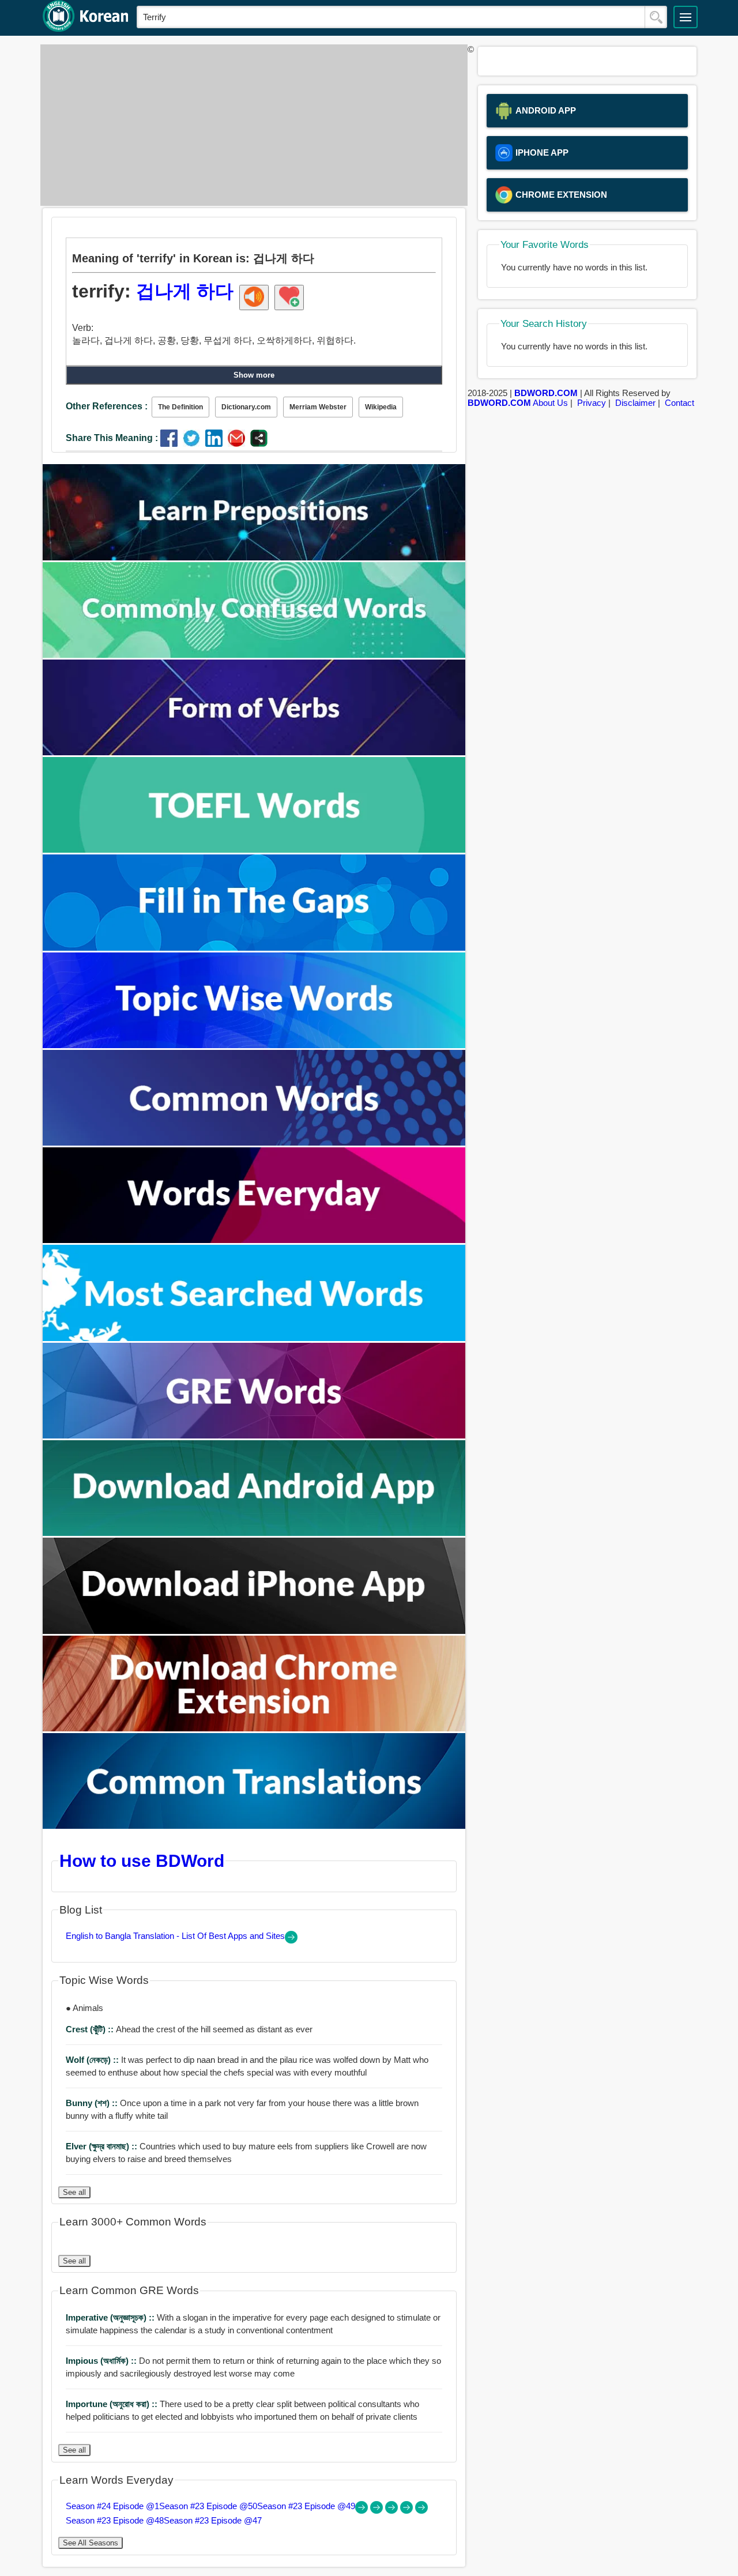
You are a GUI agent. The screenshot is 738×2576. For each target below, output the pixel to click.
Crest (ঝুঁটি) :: (91, 2029)
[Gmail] (239, 444)
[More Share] (259, 444)
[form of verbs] (254, 752)
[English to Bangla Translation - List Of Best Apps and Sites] (291, 1940)
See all (74, 2192)
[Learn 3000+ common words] (254, 1142)
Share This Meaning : (112, 438)
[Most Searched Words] (254, 1338)
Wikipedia (381, 407)
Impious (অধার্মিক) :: (102, 2361)
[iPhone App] (254, 1631)
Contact (679, 403)
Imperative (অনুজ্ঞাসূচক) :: (111, 2317)
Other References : (107, 406)
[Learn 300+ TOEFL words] (254, 850)
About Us (550, 403)
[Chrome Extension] (254, 1728)
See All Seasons (91, 2543)
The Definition (180, 407)
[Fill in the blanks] (254, 948)
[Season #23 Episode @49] (393, 2511)
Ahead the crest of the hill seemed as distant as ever (189, 2029)
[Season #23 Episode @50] (378, 2511)
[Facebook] (172, 444)
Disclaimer (635, 403)
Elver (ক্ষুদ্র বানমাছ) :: (103, 2146)
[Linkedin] (216, 444)
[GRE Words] (254, 1435)
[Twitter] (194, 444)
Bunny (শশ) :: (93, 2103)
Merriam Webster (318, 407)
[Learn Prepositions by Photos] (254, 557)
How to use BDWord (142, 1861)
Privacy (592, 403)
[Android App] (254, 1533)
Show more (254, 375)
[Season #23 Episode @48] (408, 2511)
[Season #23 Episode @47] (421, 2511)
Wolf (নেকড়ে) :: (93, 2060)
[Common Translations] (254, 1826)
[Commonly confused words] (254, 655)
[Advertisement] (251, 125)
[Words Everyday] (254, 1240)
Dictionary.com (246, 407)
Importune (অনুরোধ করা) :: (113, 2404)
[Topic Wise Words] (254, 1045)
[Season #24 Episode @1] (363, 2511)
